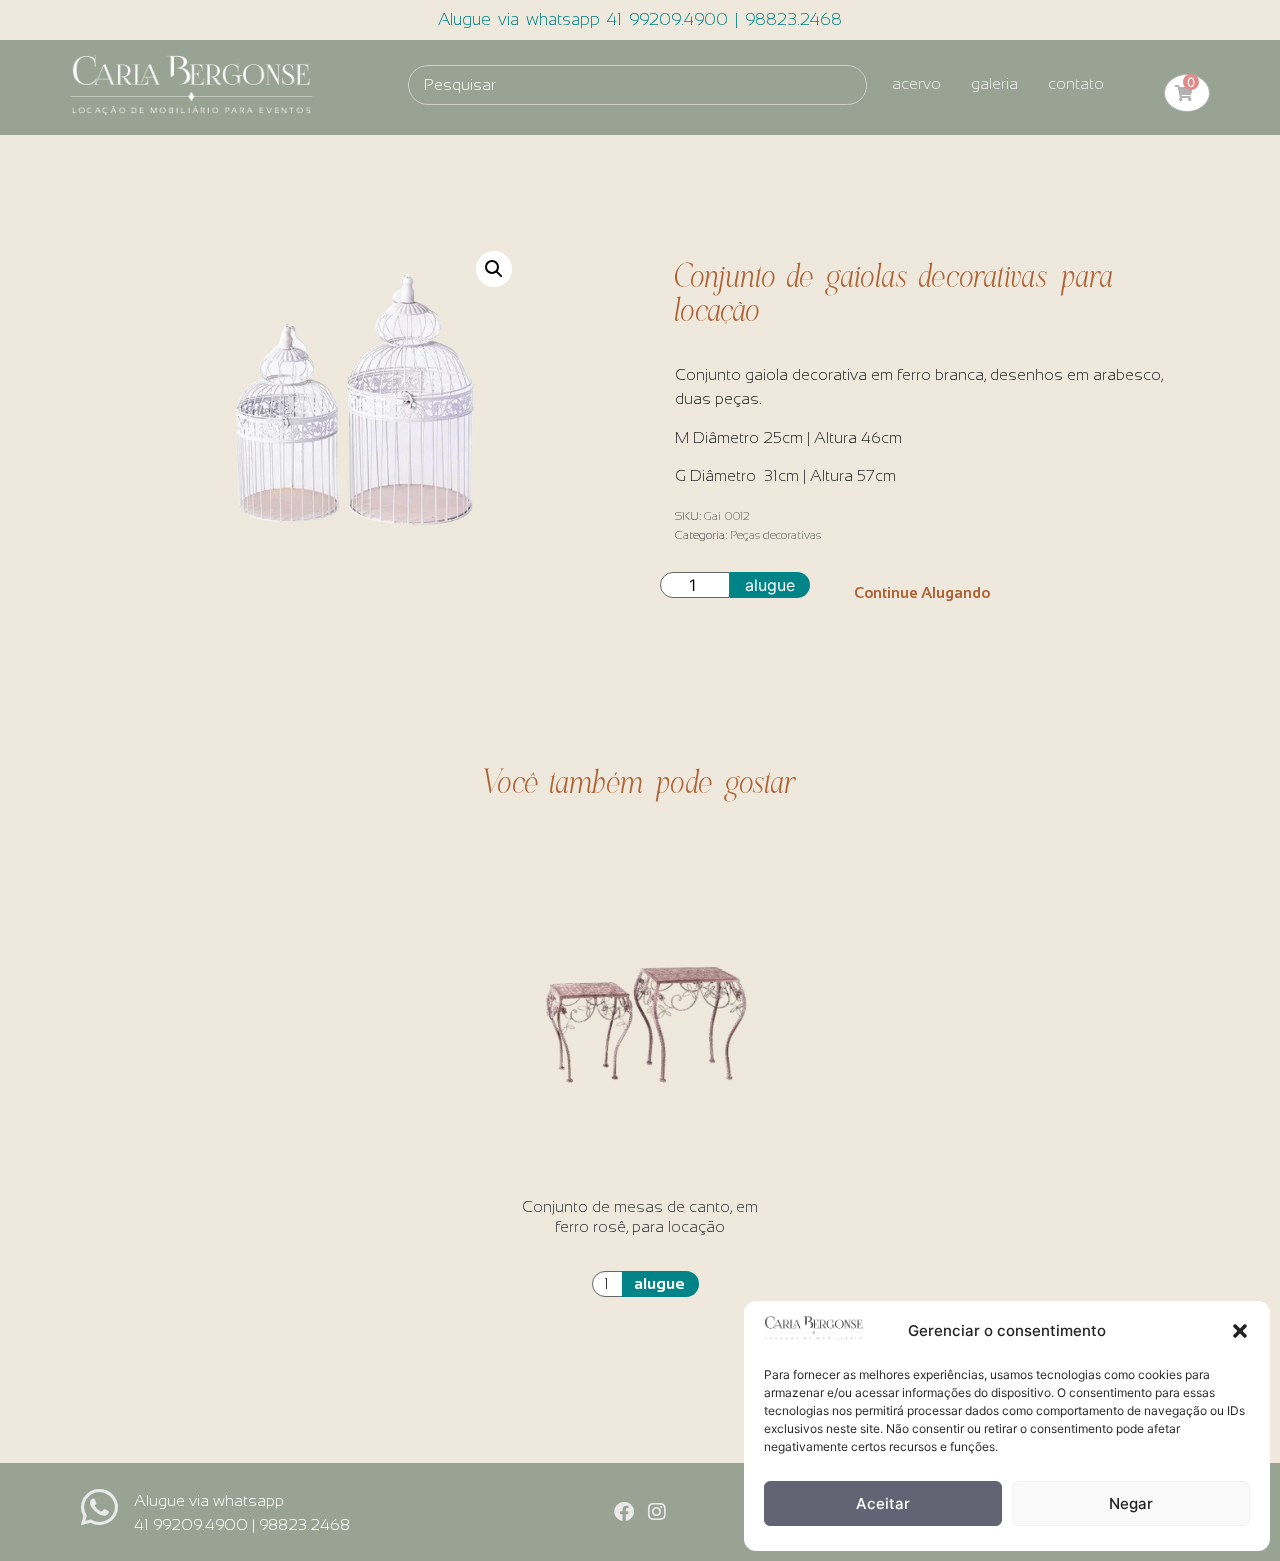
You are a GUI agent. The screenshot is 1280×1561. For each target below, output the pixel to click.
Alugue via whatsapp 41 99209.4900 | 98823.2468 (640, 19)
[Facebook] (624, 1512)
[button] (1240, 1331)
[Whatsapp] (99, 1507)
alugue (770, 585)
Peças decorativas (775, 535)
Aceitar (883, 1503)
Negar (1131, 1503)
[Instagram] (657, 1512)
